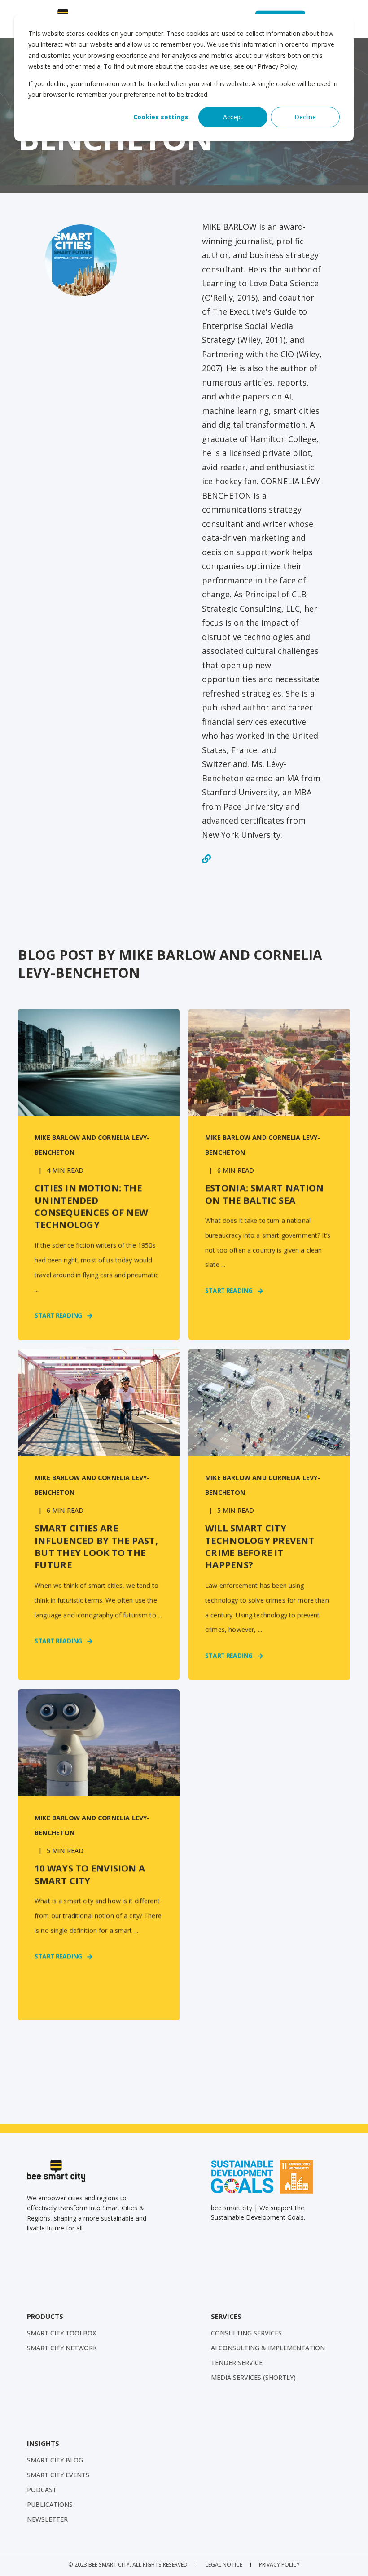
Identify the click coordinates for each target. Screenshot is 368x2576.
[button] (350, 2558)
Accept (233, 117)
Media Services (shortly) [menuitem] (253, 2377)
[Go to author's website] (206, 859)
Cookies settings (161, 117)
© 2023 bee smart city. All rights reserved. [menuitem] (129, 2565)
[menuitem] (61, 2333)
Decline (305, 117)
